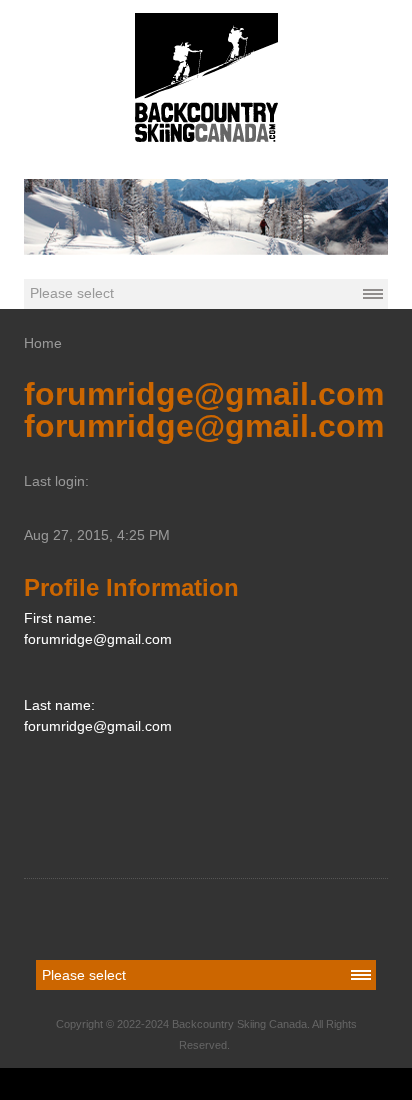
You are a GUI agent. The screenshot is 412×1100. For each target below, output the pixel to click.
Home (43, 343)
